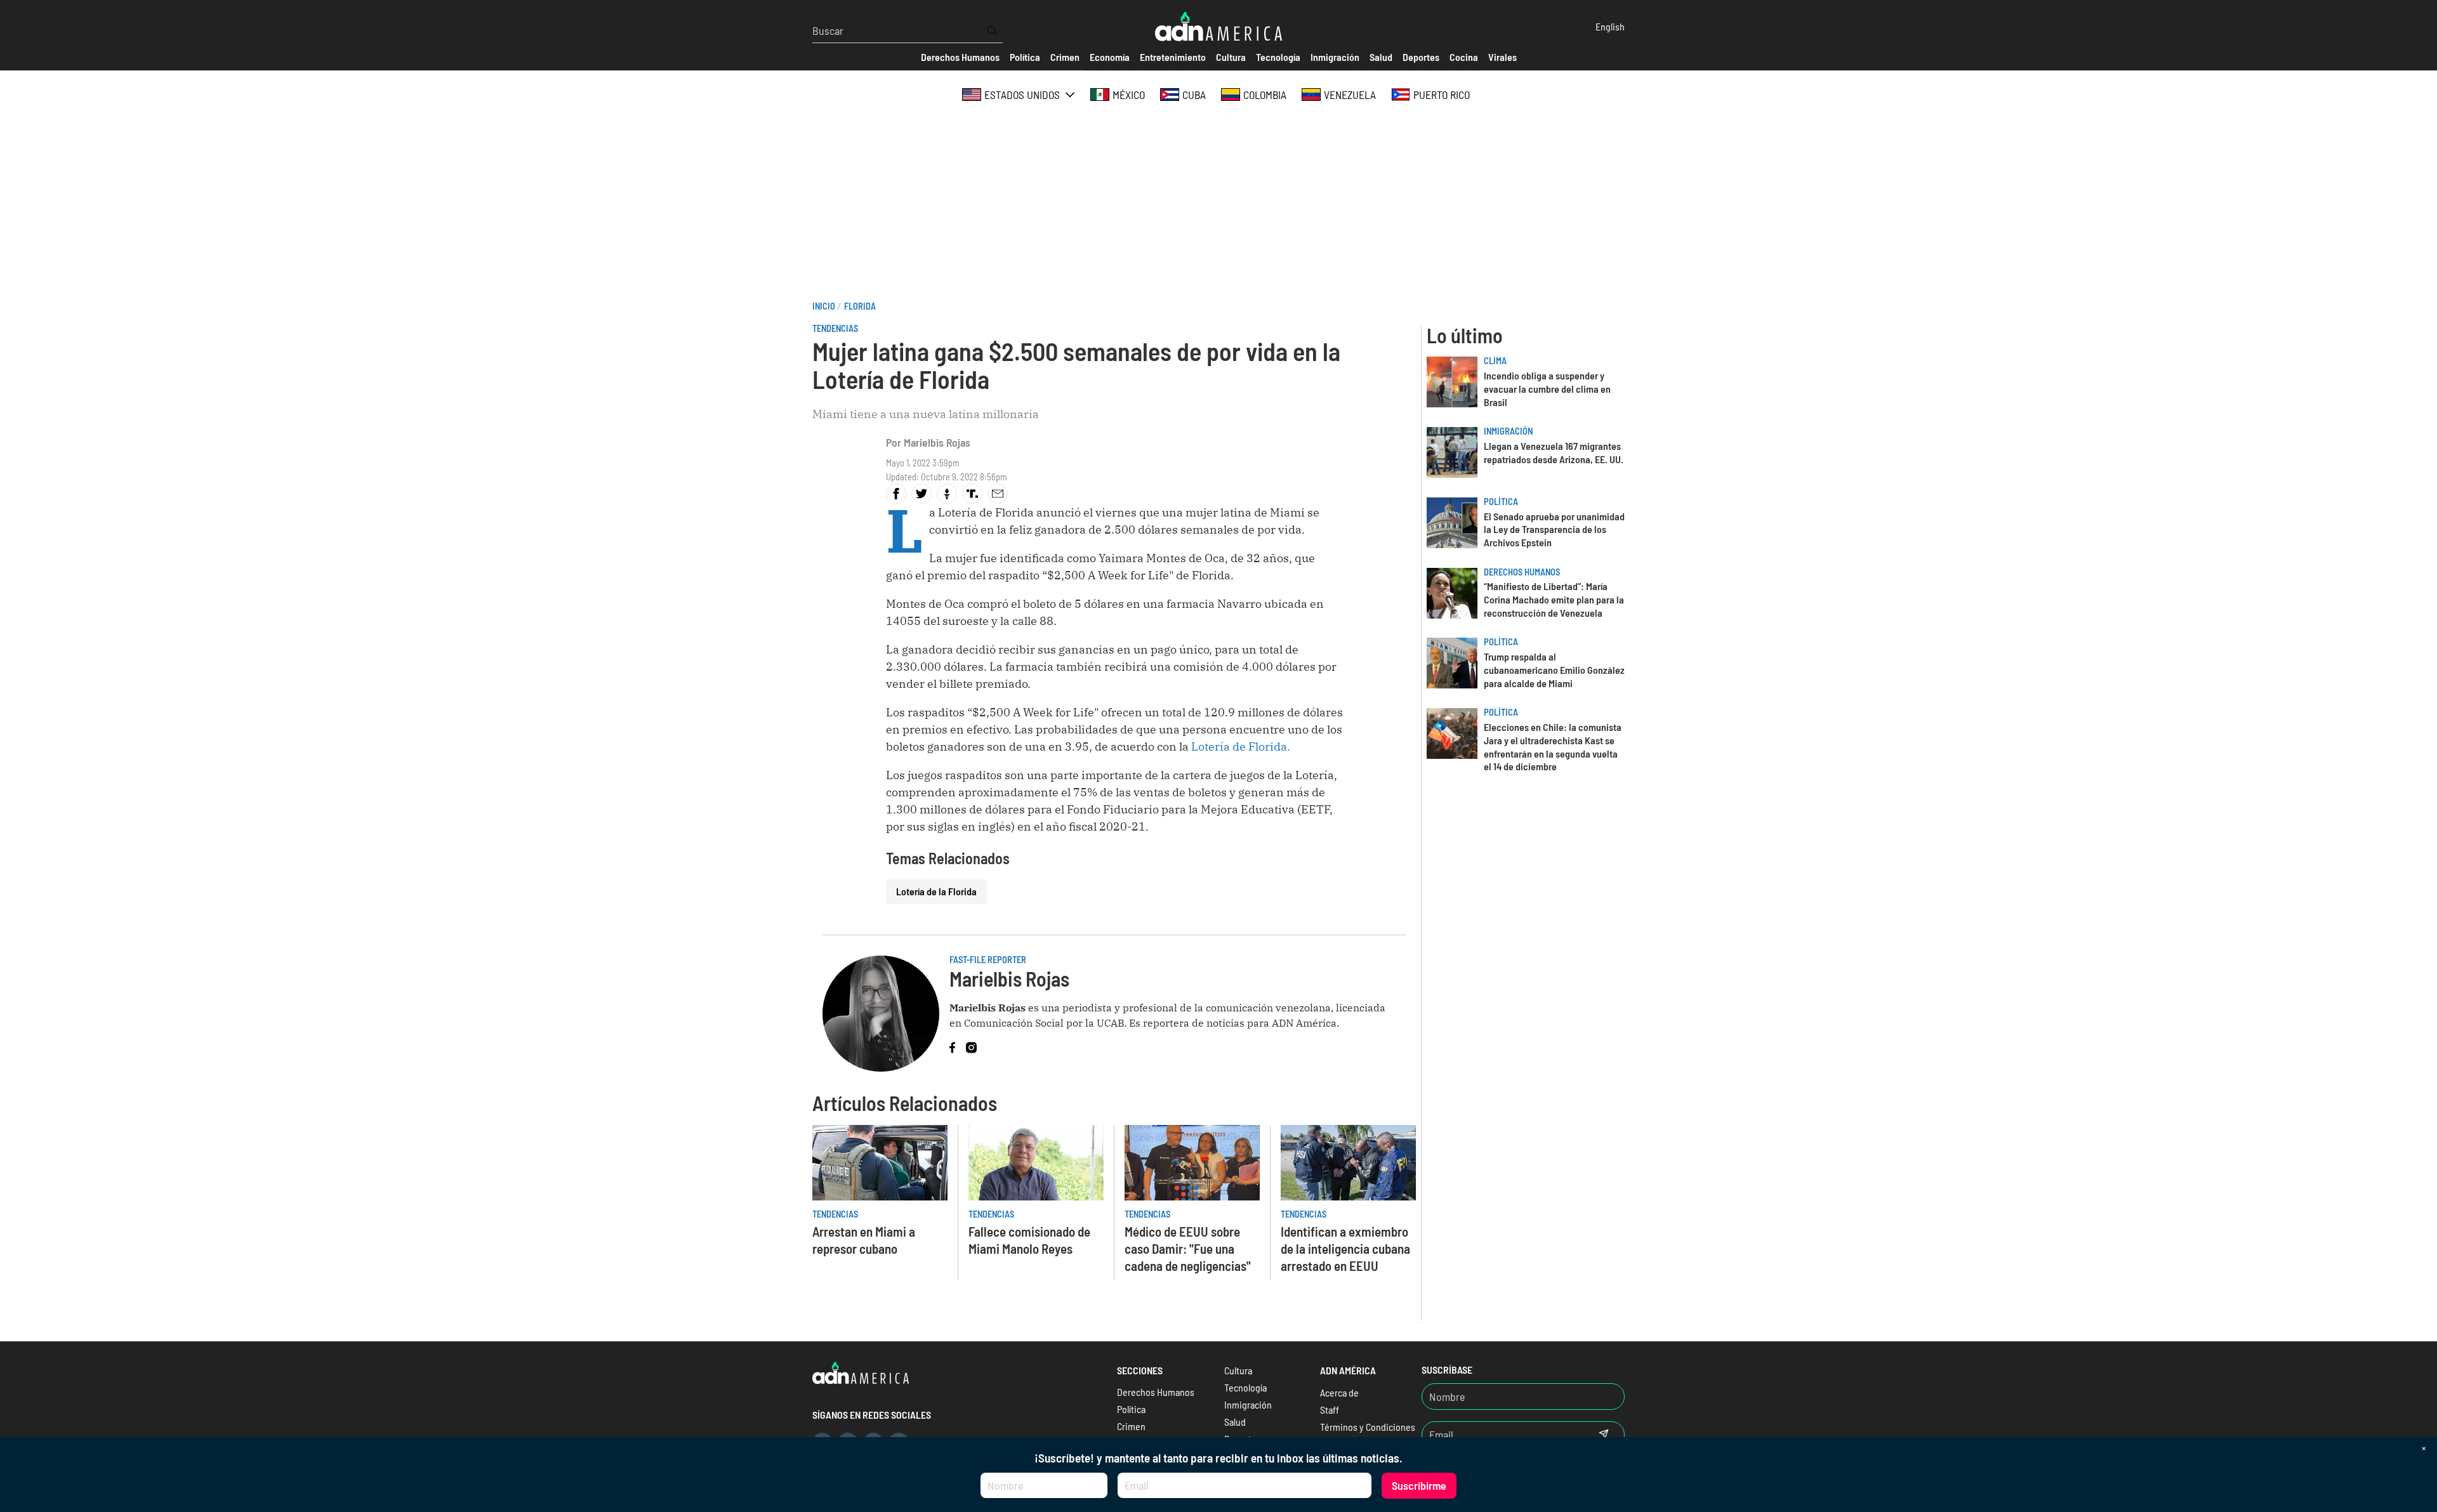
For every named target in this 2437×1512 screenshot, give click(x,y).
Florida (860, 306)
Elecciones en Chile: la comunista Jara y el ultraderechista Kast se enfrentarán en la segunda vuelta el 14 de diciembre (1553, 746)
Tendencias (835, 328)
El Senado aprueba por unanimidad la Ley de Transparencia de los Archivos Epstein (1554, 529)
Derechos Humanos (1522, 572)
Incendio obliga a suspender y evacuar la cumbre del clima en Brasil (1547, 389)
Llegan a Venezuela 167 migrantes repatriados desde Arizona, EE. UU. (1554, 452)
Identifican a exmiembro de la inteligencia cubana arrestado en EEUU (1345, 1248)
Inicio (824, 306)
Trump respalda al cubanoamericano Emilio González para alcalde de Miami (1554, 670)
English (1610, 26)
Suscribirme (1419, 1485)
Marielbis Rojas (937, 442)
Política (1501, 502)
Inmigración (1508, 431)
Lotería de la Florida (936, 891)
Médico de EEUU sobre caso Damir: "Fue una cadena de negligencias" (1188, 1248)
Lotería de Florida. (1241, 746)
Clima (1495, 361)
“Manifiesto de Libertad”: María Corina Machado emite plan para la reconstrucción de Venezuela (1554, 599)
